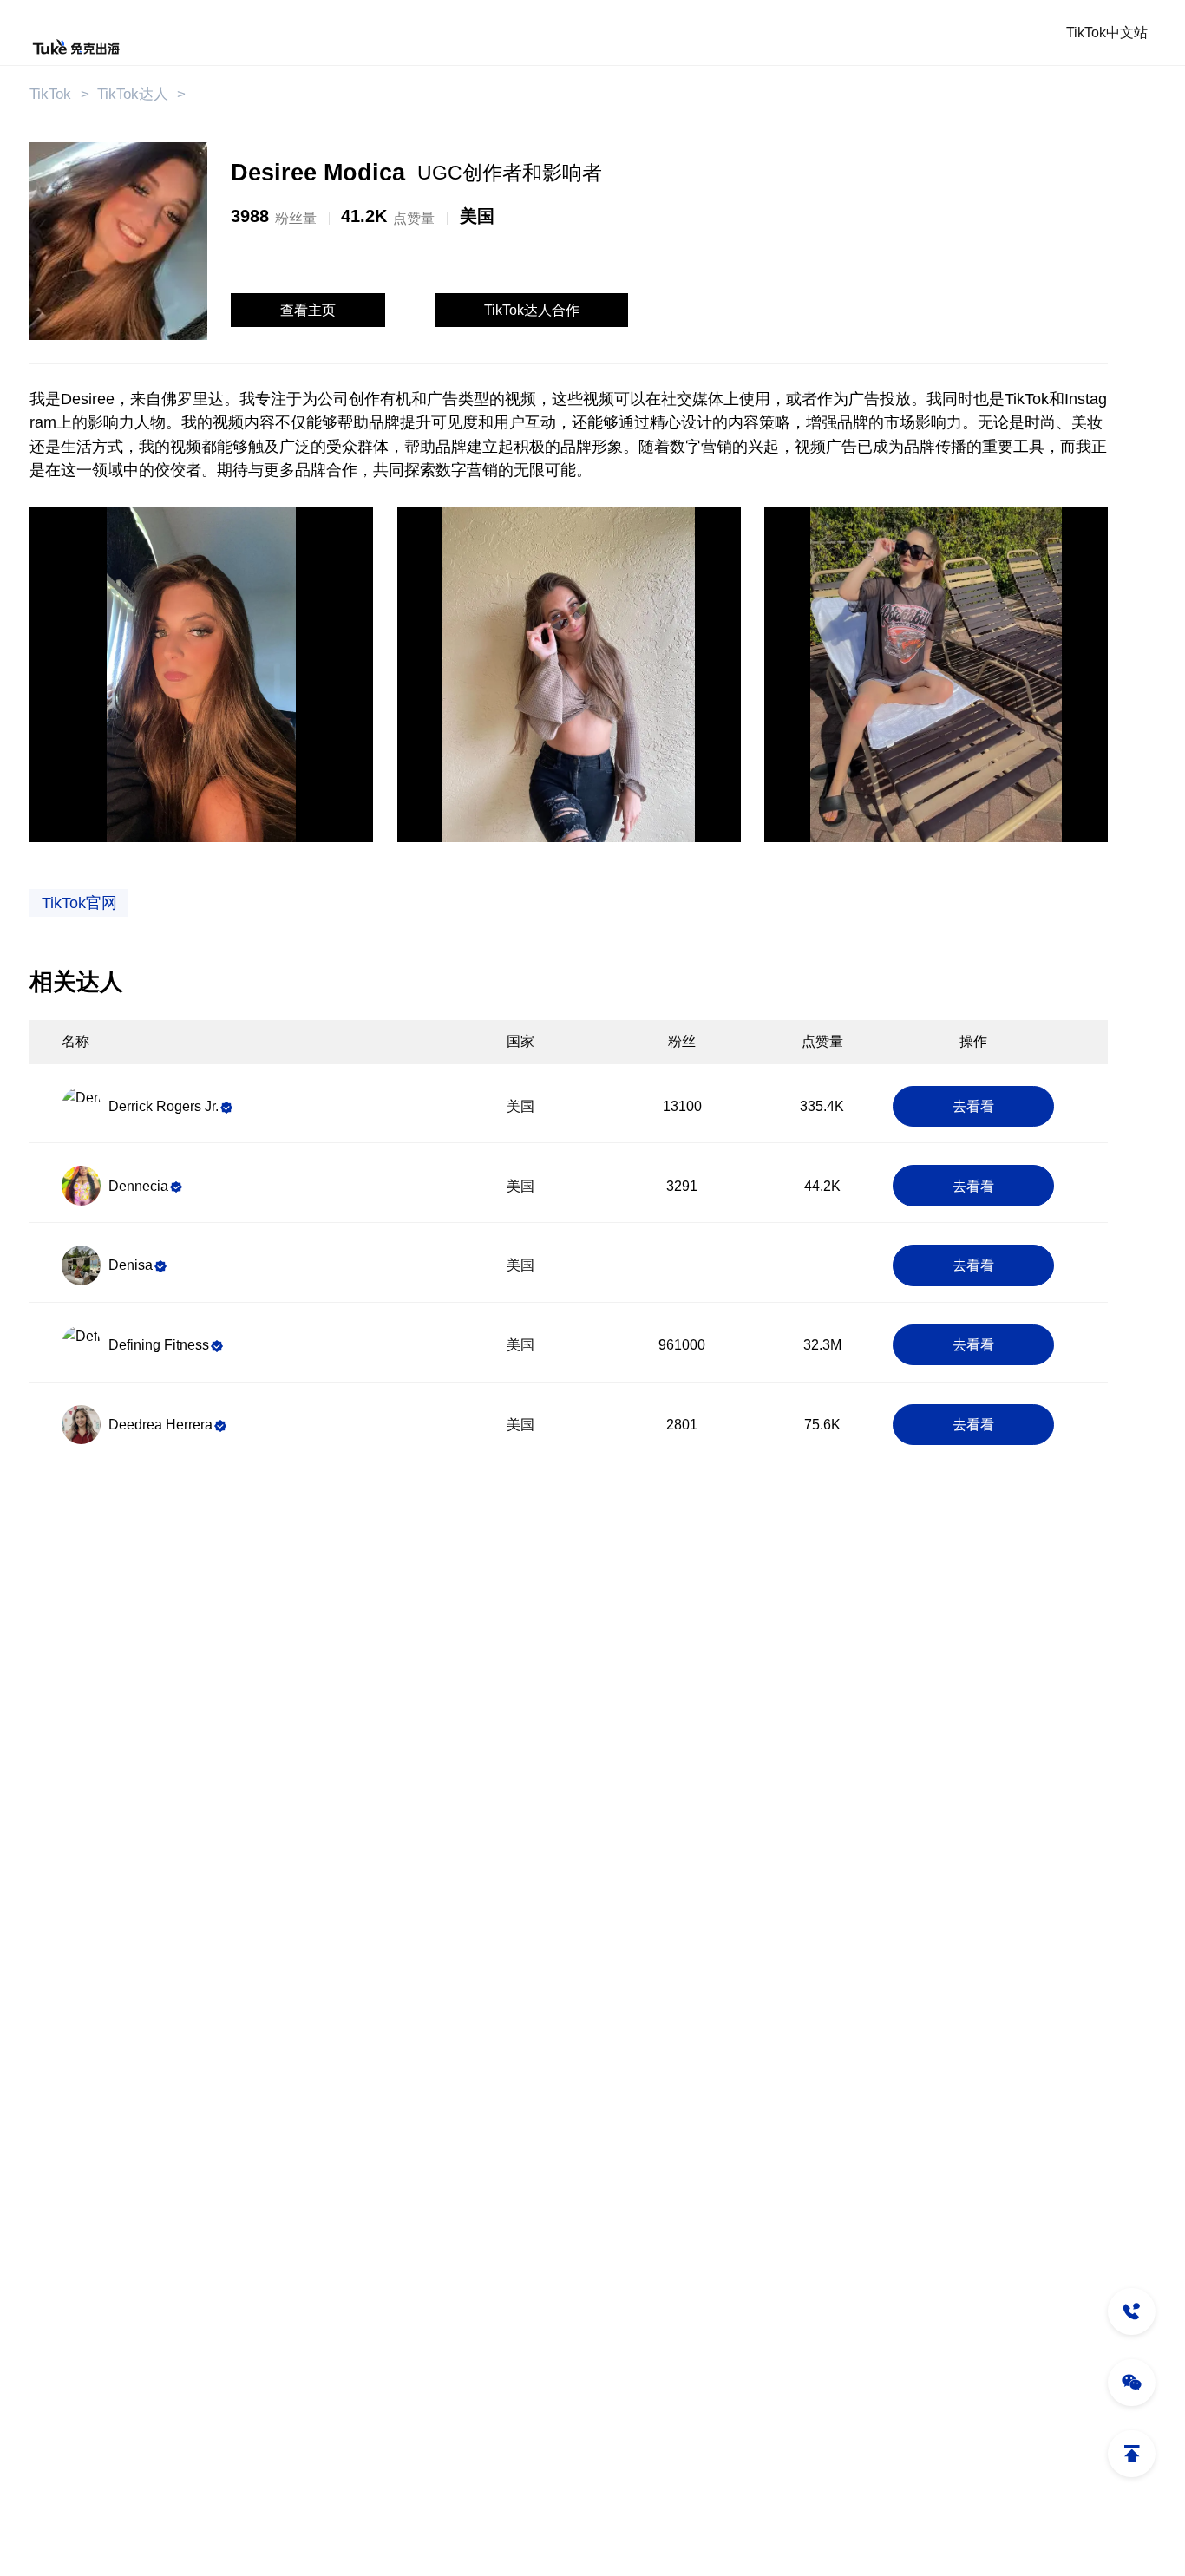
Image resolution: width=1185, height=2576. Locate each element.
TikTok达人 (133, 94)
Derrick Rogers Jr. (164, 1106)
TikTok (50, 94)
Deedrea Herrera (160, 1425)
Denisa (131, 1265)
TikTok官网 (79, 903)
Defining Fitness (159, 1345)
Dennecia (138, 1186)
